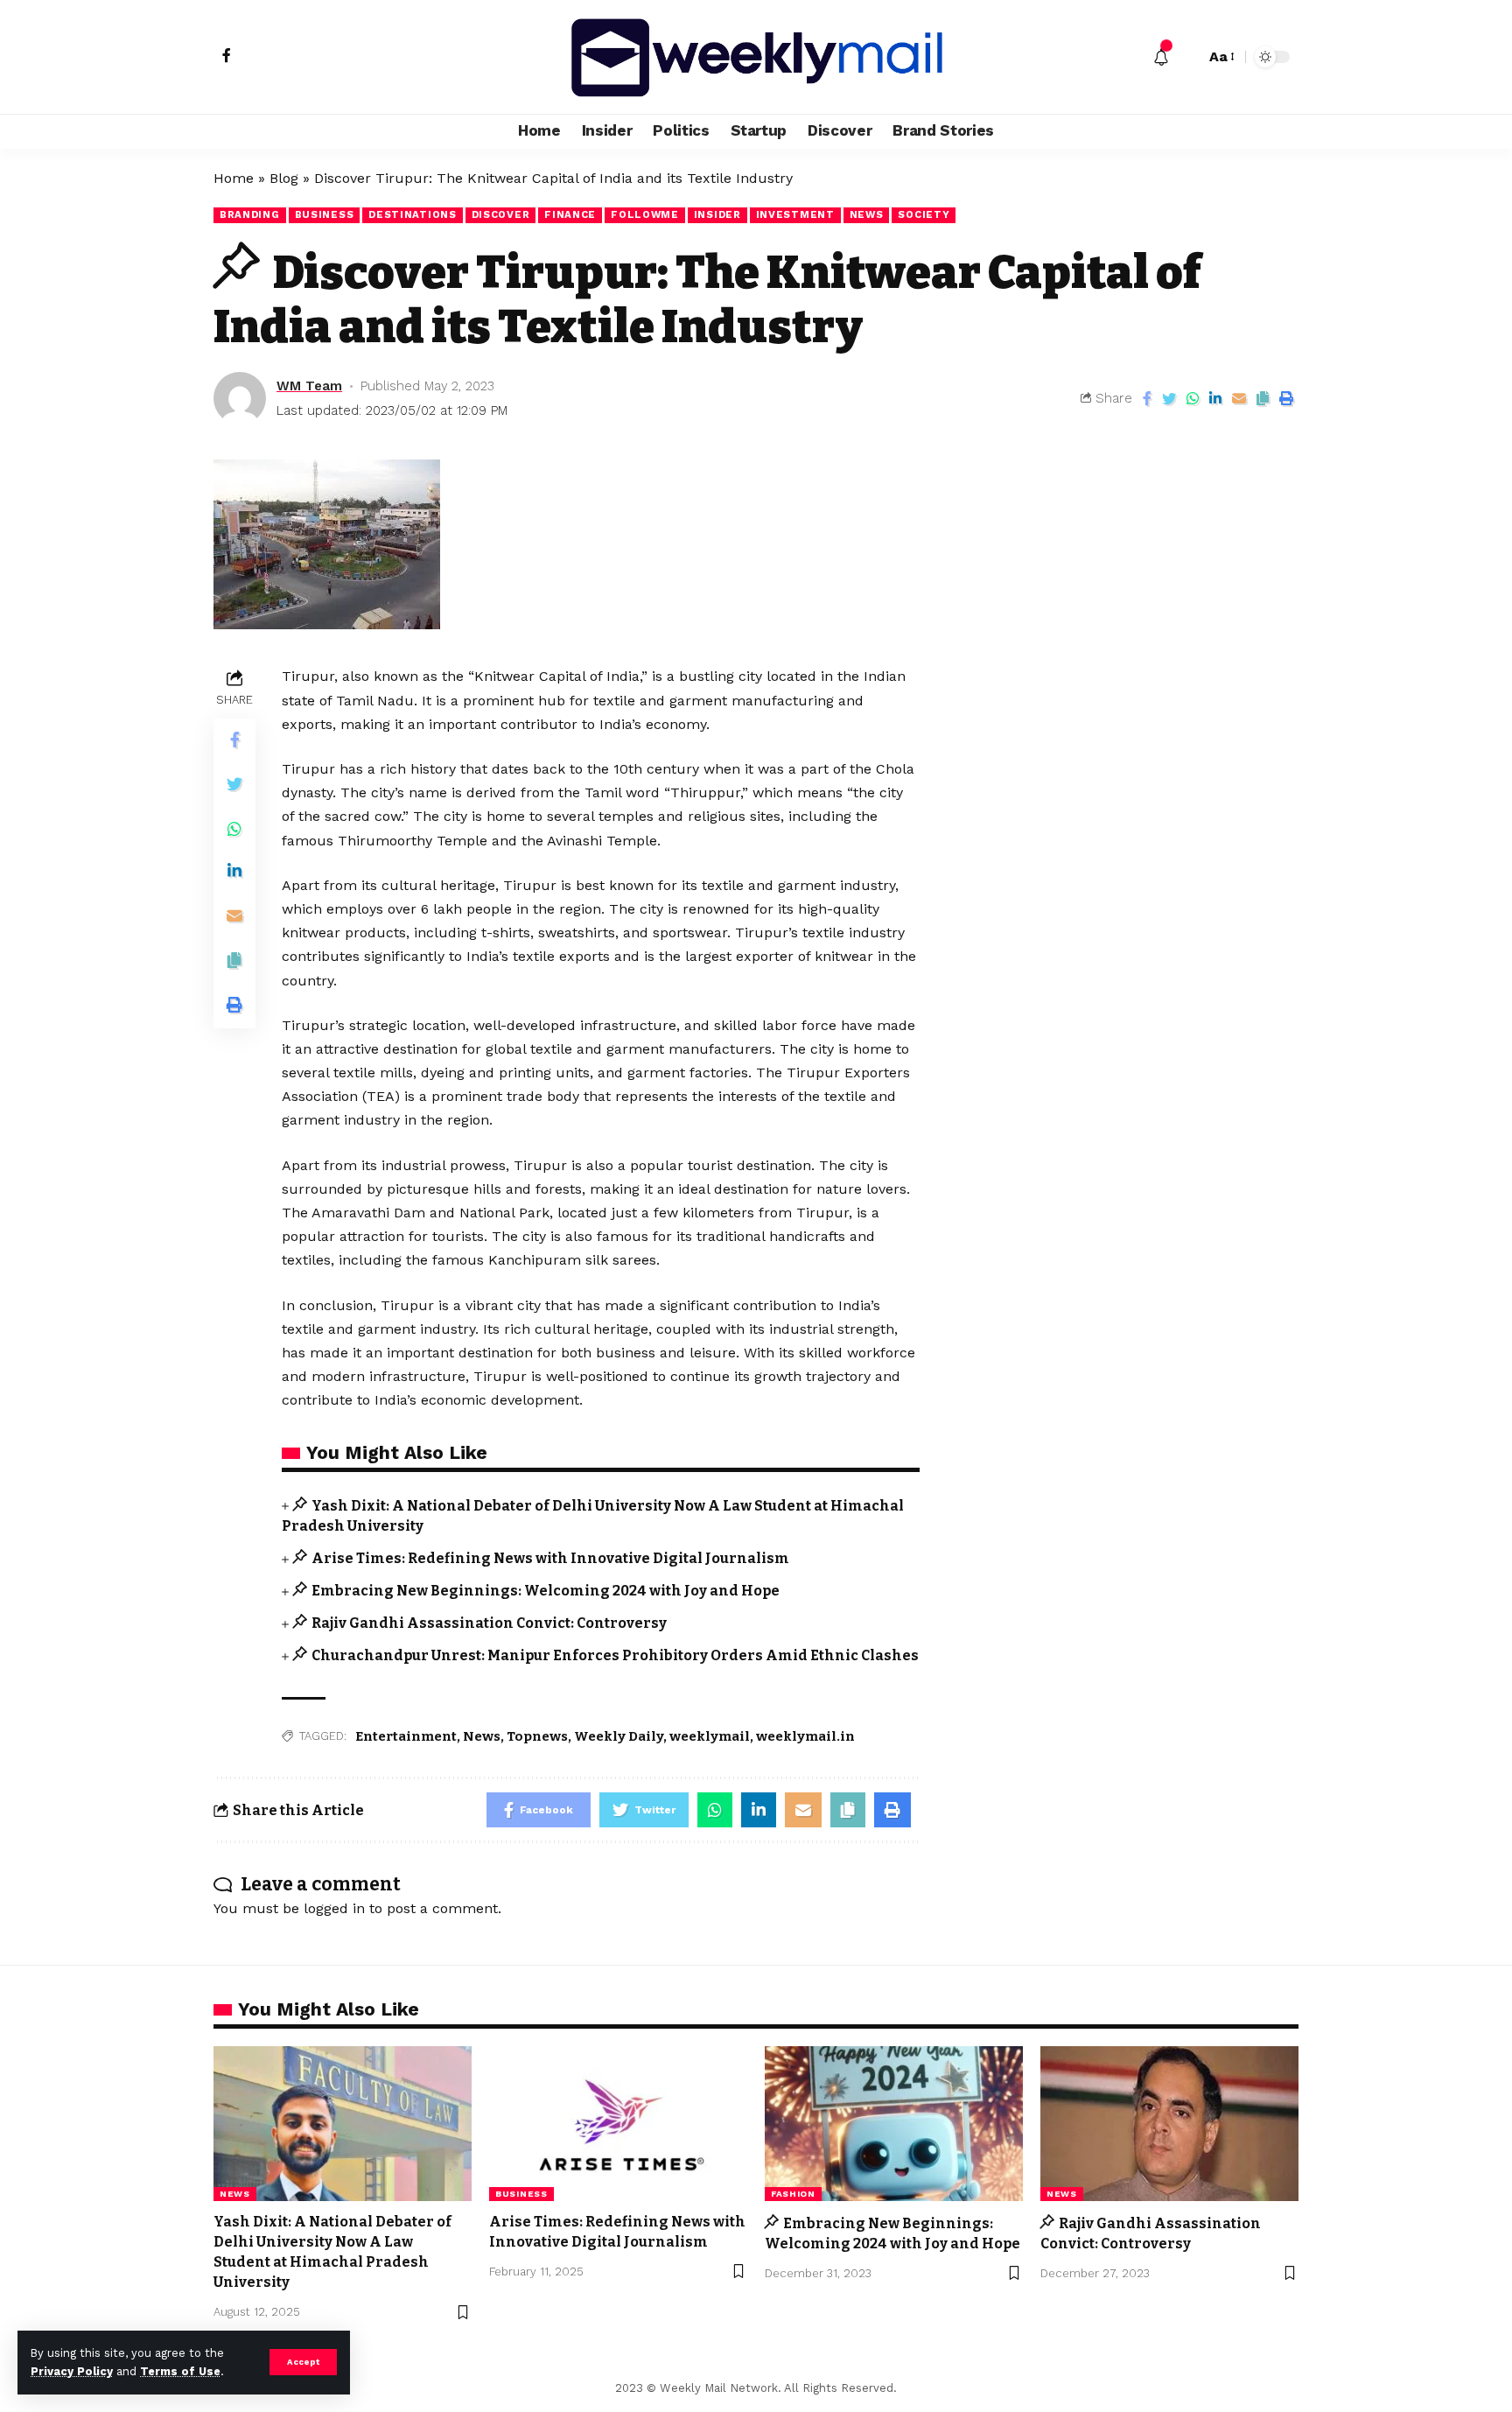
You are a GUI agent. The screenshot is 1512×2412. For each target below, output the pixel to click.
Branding (250, 214)
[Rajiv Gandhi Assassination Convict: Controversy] (1169, 2124)
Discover (501, 214)
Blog (284, 178)
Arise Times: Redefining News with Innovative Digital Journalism (550, 1558)
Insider (717, 214)
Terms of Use (180, 2371)
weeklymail (710, 1736)
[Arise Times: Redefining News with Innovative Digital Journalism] (618, 2124)
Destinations (412, 214)
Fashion (793, 2194)
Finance (570, 214)
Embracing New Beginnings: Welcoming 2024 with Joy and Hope (546, 1591)
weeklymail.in (805, 1736)
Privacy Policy (72, 2371)
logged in (334, 1908)
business (325, 214)
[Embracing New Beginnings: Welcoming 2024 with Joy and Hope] (894, 2124)
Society (924, 214)
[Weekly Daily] (756, 57)
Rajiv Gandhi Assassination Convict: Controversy (489, 1623)
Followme (645, 214)
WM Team (309, 386)
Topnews (537, 1736)
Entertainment (406, 1736)
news (867, 214)
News (482, 1736)
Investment (795, 214)
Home (234, 178)
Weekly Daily (619, 1736)
